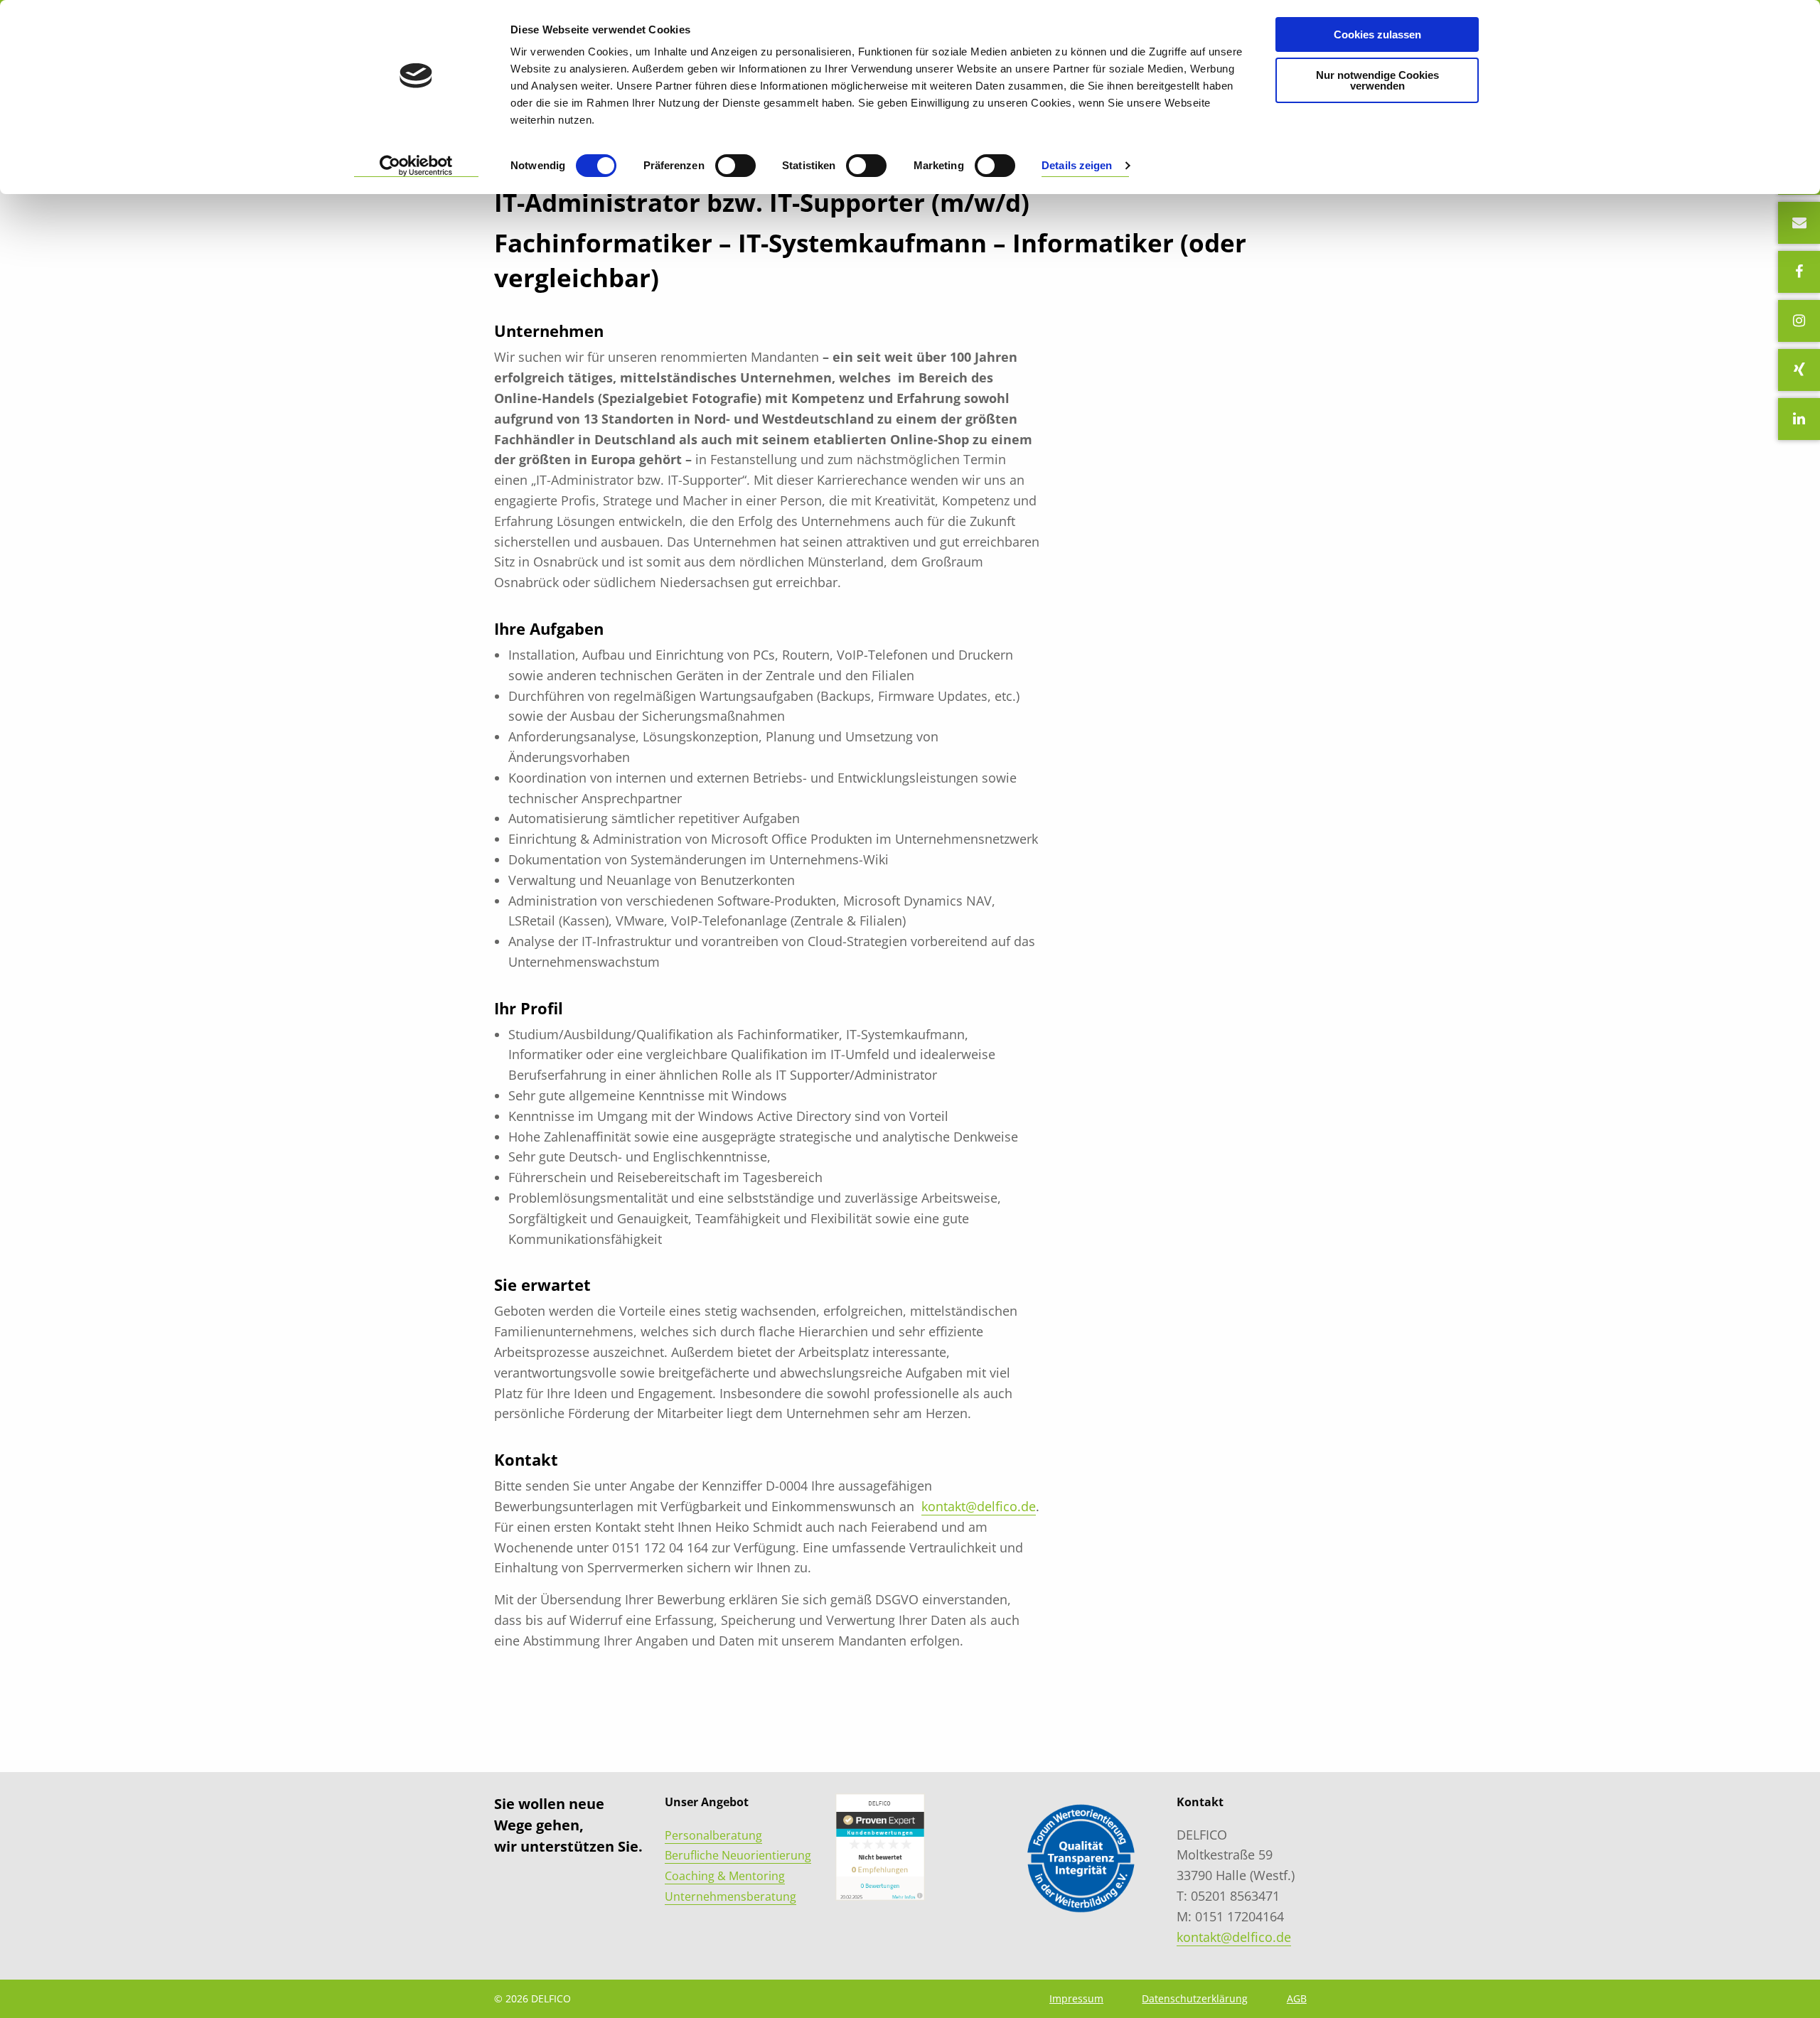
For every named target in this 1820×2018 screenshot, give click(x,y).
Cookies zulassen (1377, 34)
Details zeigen (1077, 165)
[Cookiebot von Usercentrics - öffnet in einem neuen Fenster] (416, 166)
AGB (1297, 1998)
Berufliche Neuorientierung (738, 1855)
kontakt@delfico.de (979, 1506)
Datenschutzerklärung (1195, 1998)
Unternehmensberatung (730, 1896)
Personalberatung (713, 1835)
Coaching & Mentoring (725, 1876)
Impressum (1076, 1998)
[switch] (735, 166)
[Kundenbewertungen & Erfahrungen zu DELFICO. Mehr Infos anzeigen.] (880, 1846)
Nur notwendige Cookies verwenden (1377, 80)
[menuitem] (1076, 1998)
